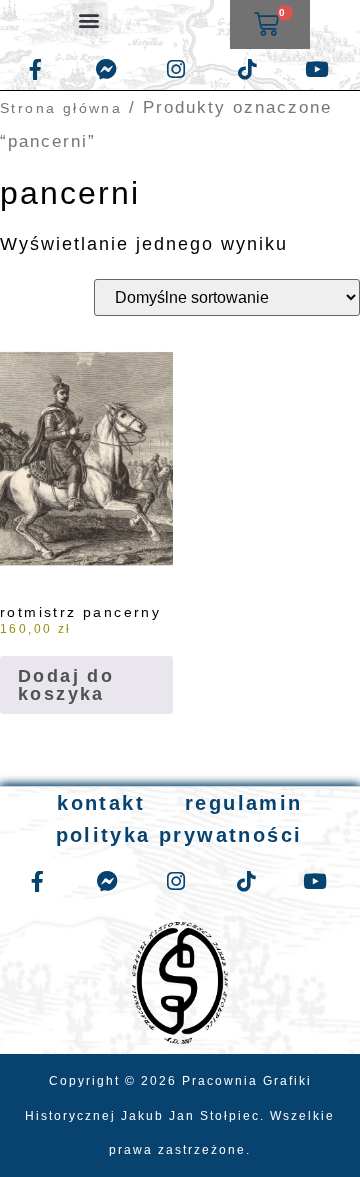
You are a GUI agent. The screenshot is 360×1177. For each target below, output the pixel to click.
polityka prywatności (179, 835)
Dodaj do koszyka (66, 685)
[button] (90, 19)
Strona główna (61, 108)
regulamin (244, 803)
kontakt (101, 803)
